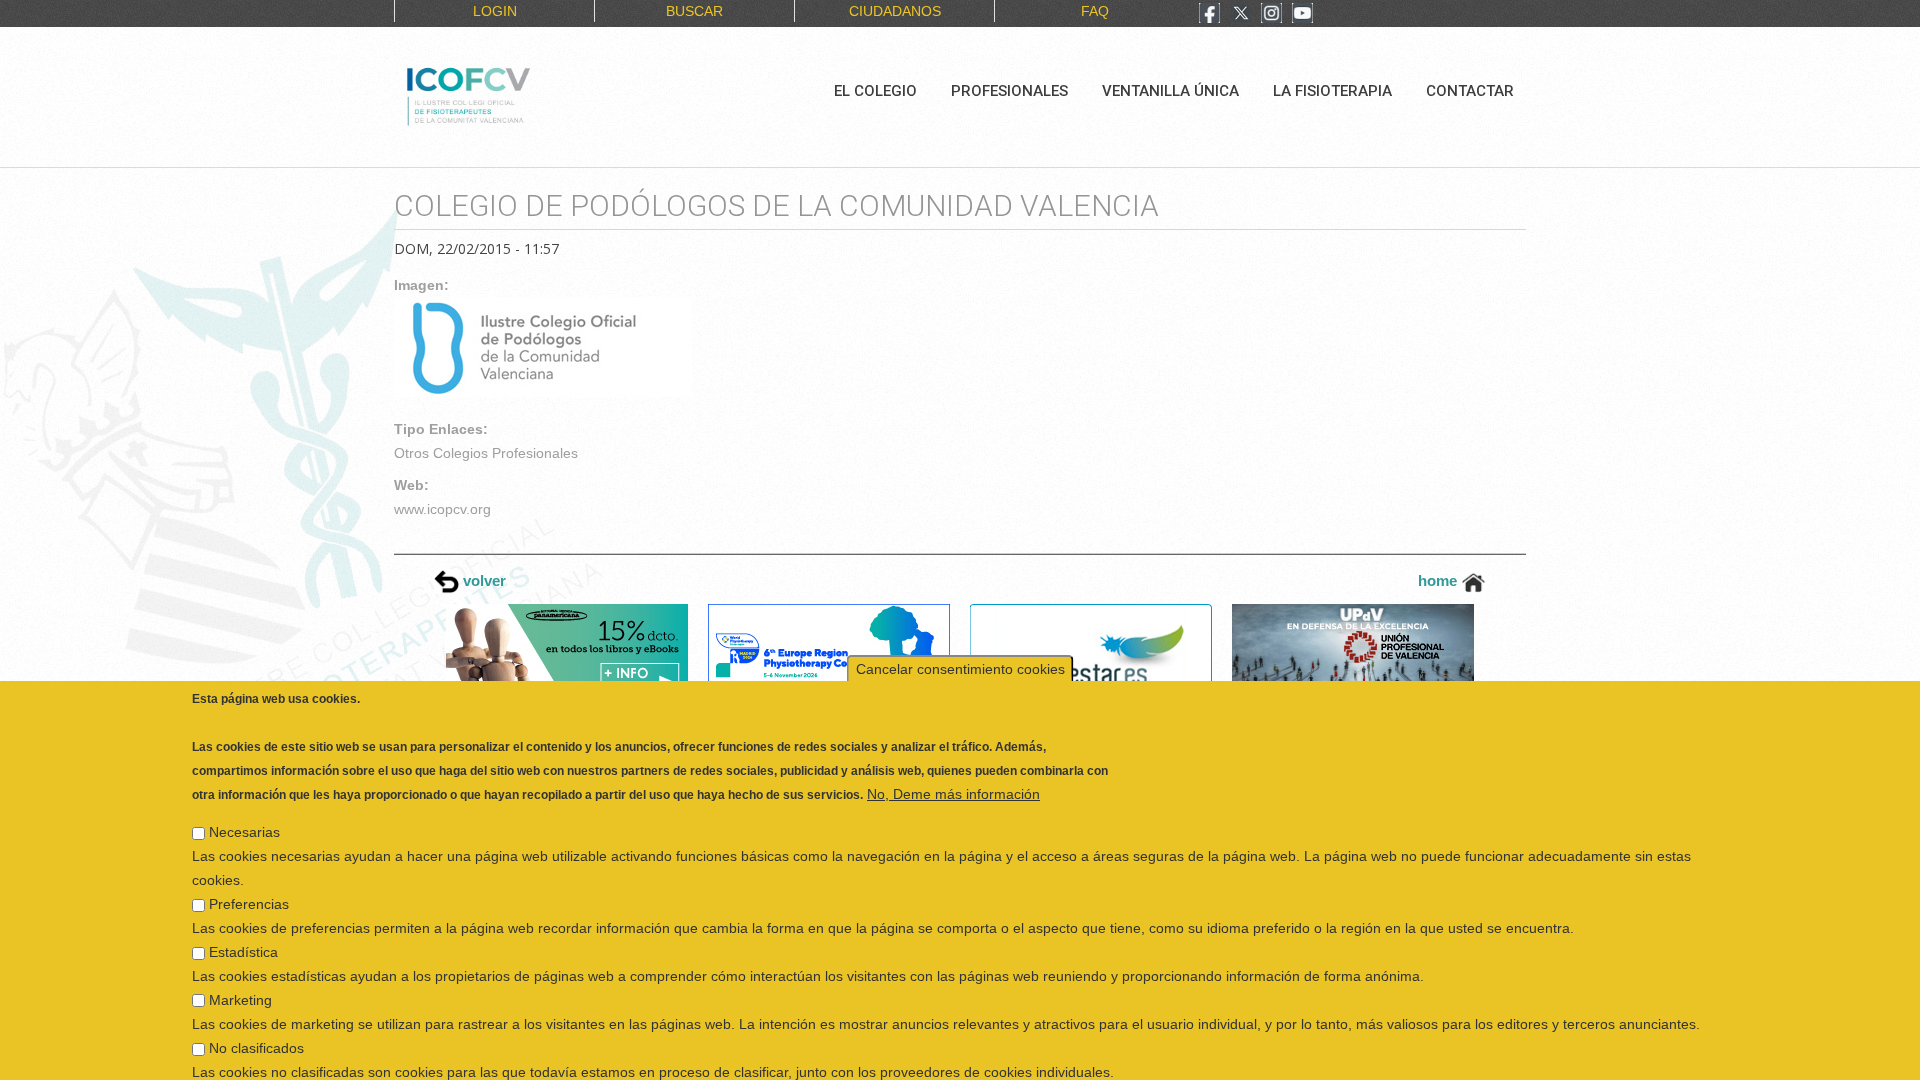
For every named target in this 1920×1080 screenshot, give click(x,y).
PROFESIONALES (1009, 91)
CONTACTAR (1470, 91)
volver (482, 580)
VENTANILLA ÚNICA (1170, 91)
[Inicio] (535, 94)
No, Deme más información (953, 767)
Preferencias (249, 877)
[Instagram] (1271, 15)
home (1439, 580)
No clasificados (256, 1021)
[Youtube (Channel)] (1302, 15)
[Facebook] (1209, 15)
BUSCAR (694, 11)
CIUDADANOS (895, 11)
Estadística (243, 925)
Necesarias (244, 805)
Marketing (240, 973)
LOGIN (495, 11)
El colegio (875, 91)
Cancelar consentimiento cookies (960, 642)
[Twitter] (1241, 15)
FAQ (1095, 11)
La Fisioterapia (1332, 91)
